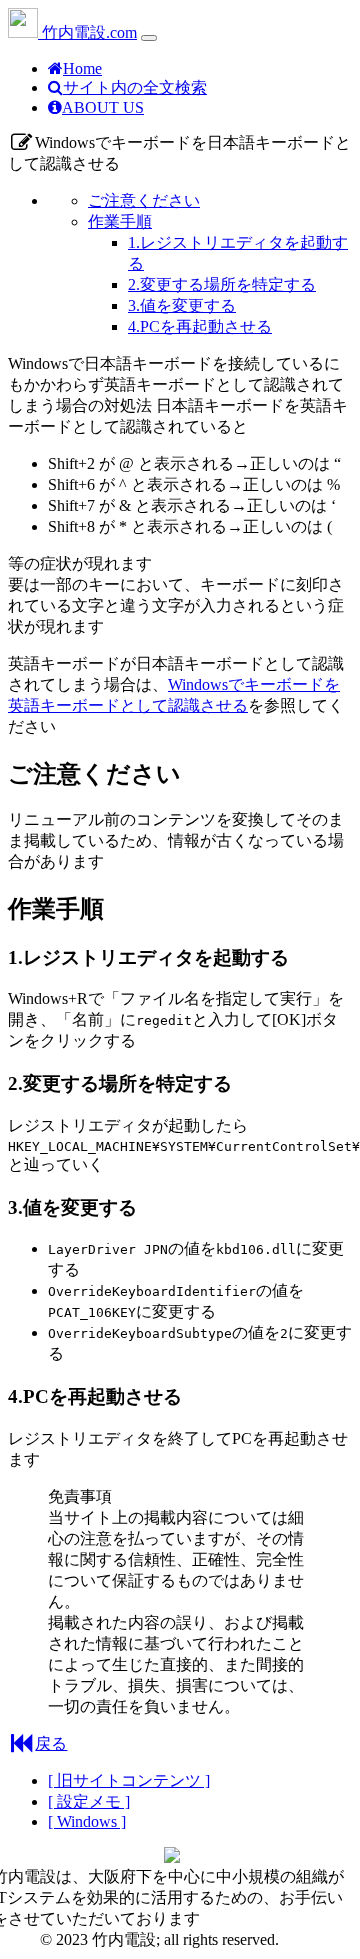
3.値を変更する (182, 305)
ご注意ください (144, 200)
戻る (51, 1743)
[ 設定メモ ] (89, 1801)
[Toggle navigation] (149, 38)
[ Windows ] (87, 1821)
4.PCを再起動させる (200, 326)
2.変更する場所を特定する (222, 284)
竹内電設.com (87, 32)
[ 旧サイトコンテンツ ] (129, 1780)
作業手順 (120, 221)
